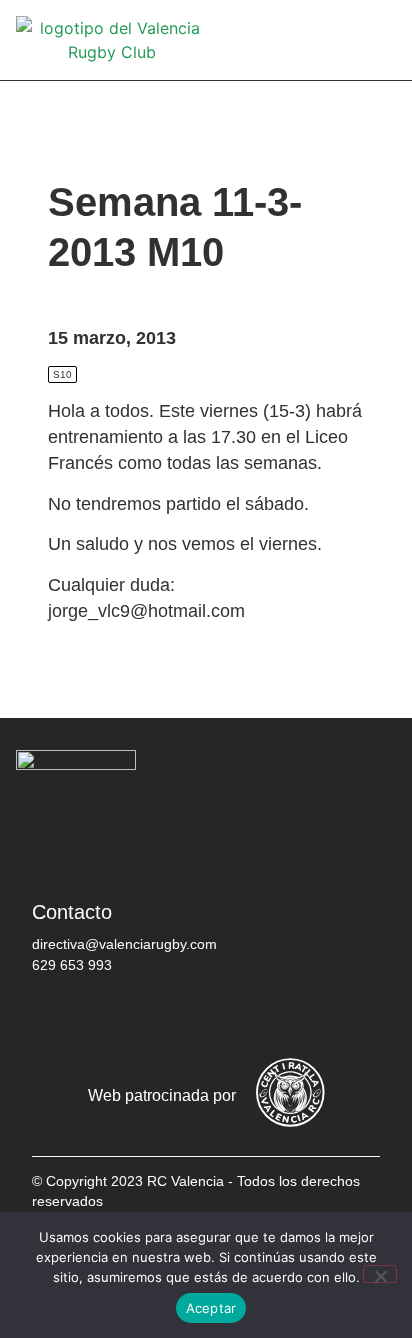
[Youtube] (237, 1017)
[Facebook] (57, 1017)
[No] (380, 1274)
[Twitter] (117, 1017)
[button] (382, 40)
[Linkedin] (297, 1017)
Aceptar (211, 1308)
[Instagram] (177, 1017)
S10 (62, 374)
